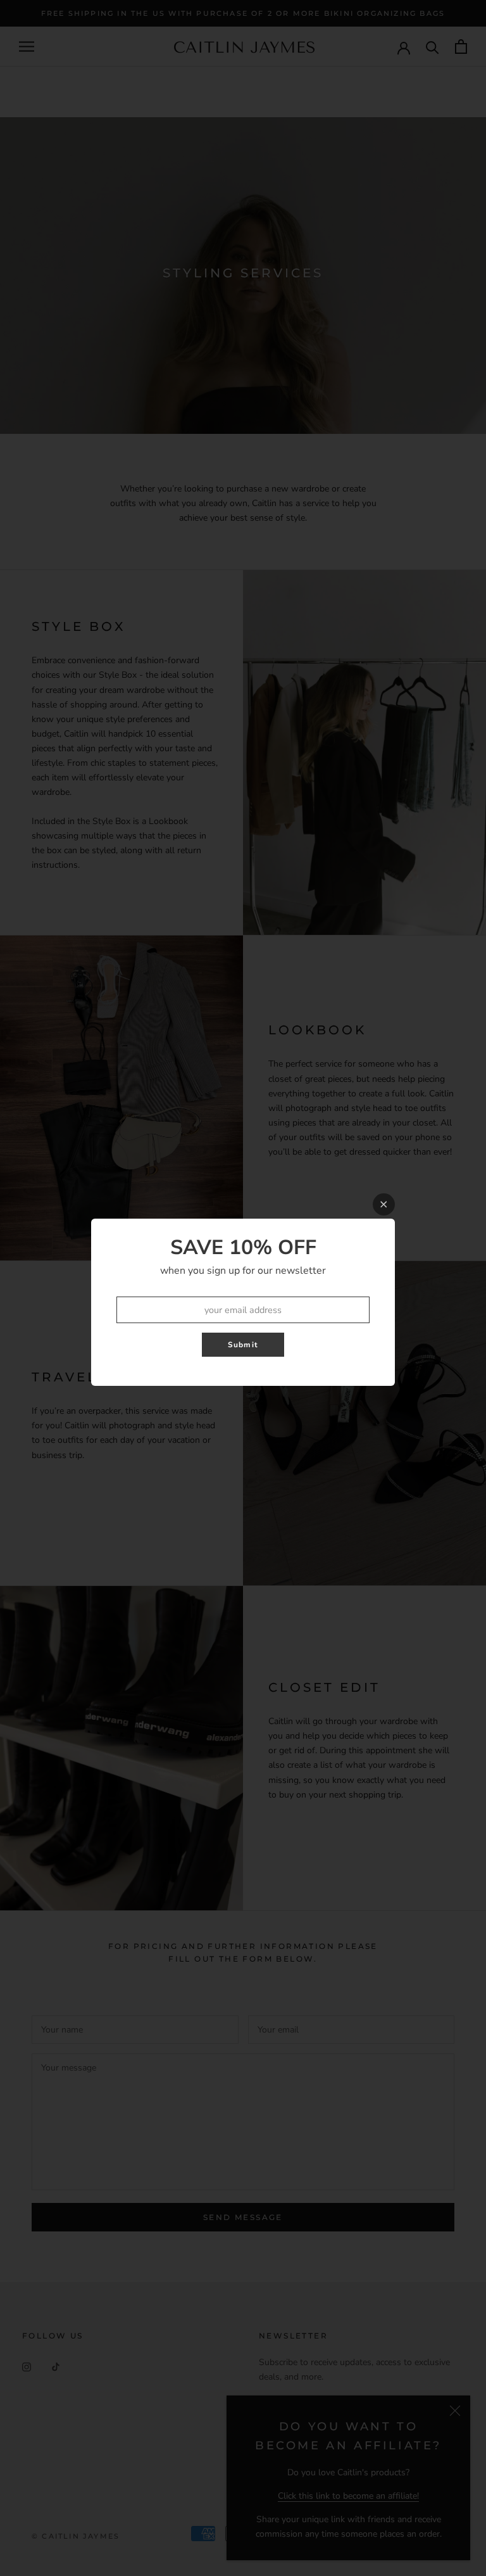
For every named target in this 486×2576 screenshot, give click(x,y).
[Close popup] (384, 1204)
